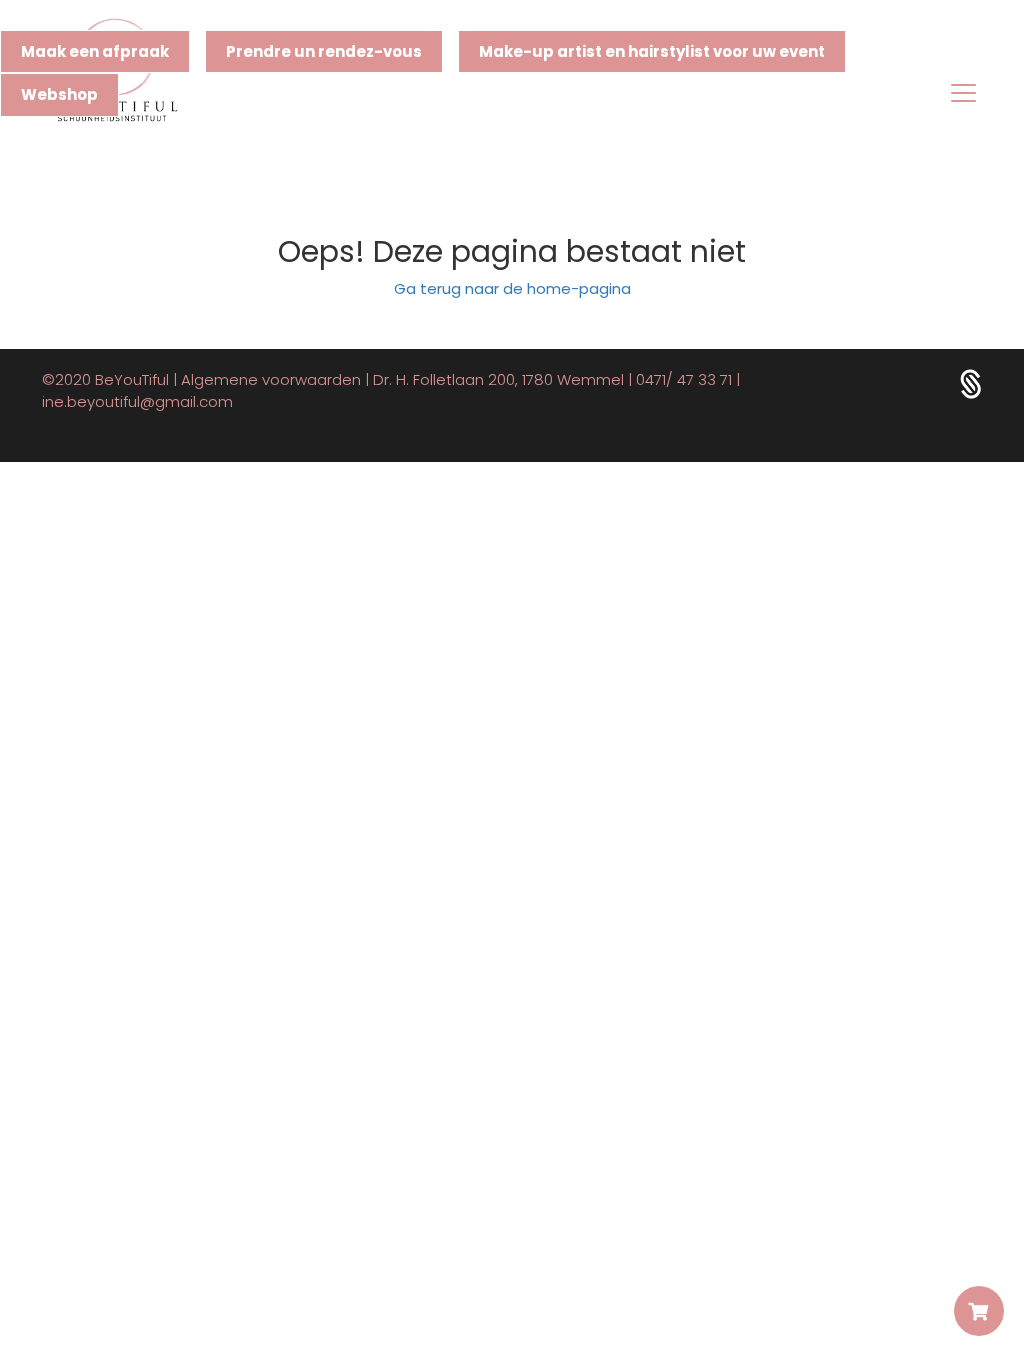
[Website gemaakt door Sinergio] (971, 383)
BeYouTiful (132, 379)
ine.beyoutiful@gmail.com (137, 401)
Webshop (59, 94)
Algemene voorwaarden (271, 379)
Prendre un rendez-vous (324, 51)
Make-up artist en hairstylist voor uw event (652, 51)
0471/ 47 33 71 (684, 379)
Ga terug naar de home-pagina (512, 288)
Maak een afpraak (95, 51)
